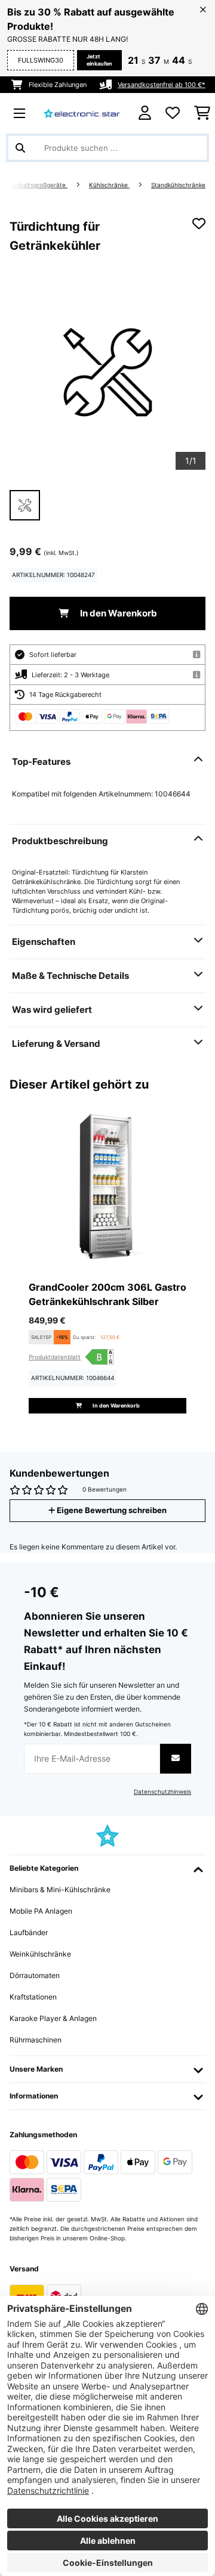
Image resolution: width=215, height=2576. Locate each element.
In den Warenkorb (118, 613)
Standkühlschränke (178, 185)
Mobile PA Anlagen (41, 1911)
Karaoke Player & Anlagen (53, 2018)
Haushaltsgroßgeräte (36, 185)
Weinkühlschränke (40, 1954)
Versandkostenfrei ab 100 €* (162, 85)
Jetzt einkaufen (99, 60)
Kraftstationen (33, 1997)
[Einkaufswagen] (202, 113)
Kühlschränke (109, 185)
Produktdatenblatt (55, 1357)
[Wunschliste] (173, 113)
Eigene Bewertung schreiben (111, 1510)
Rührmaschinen (36, 2040)
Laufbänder (29, 1932)
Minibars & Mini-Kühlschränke (60, 1890)
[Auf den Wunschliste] (199, 224)
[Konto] (145, 113)
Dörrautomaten (35, 1975)
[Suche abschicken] (20, 148)
